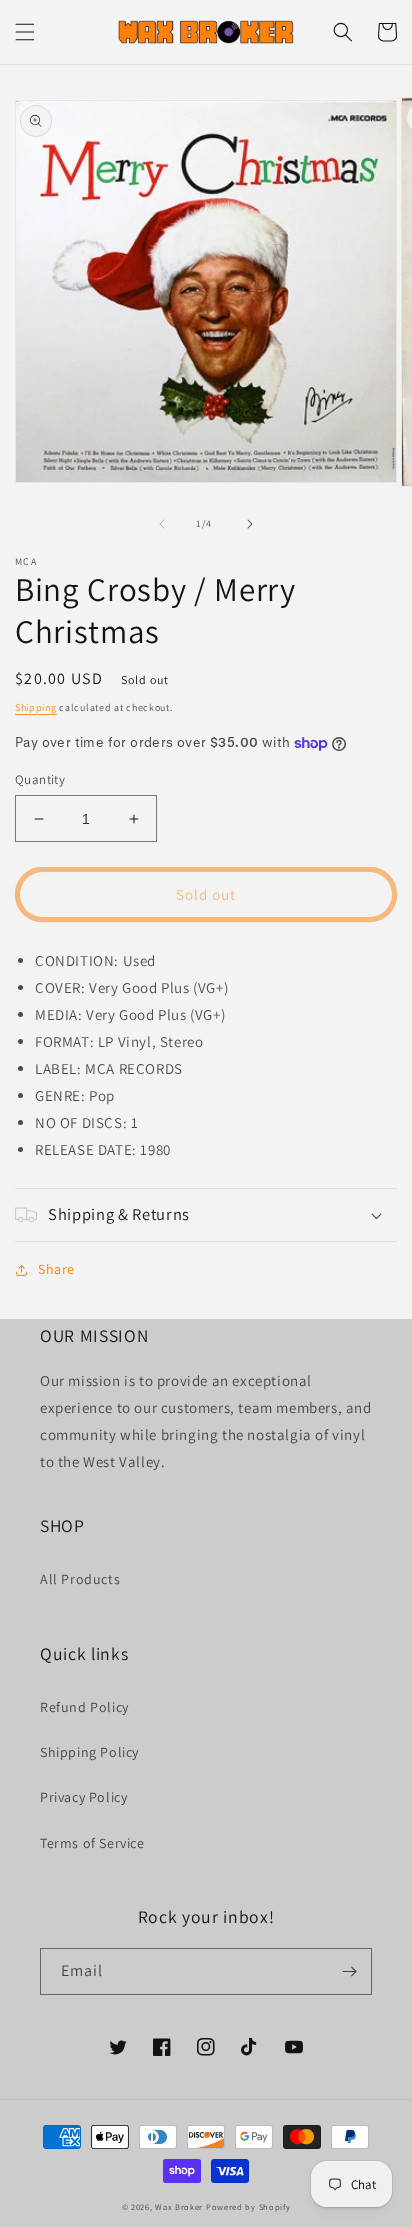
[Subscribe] (349, 1971)
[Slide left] (162, 524)
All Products (80, 1579)
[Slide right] (250, 524)
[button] (25, 32)
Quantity (40, 779)
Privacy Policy (83, 1797)
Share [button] (56, 1269)
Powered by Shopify (248, 2206)
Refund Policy (84, 1707)
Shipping (36, 707)
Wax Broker (179, 2206)
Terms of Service (92, 1843)
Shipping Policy (89, 1752)
